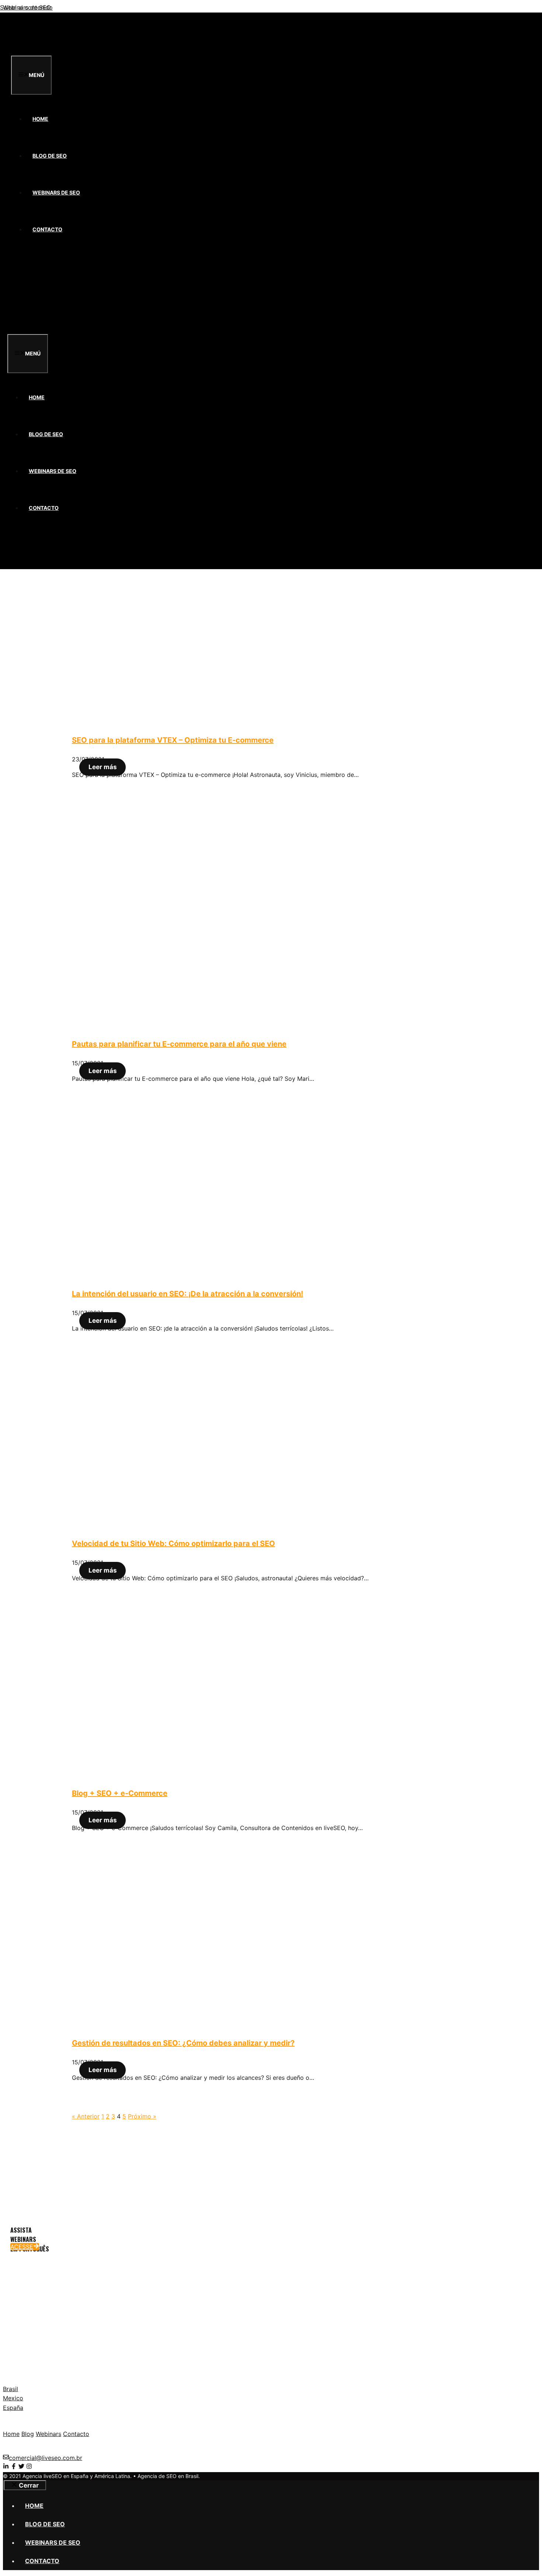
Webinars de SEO (56, 192)
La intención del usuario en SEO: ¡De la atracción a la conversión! (187, 1294)
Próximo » (142, 2116)
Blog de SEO (50, 156)
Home (40, 119)
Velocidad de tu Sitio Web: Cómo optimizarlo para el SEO (173, 1543)
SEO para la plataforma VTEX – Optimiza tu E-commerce (173, 740)
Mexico (13, 2398)
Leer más (103, 767)
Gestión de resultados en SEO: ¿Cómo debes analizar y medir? (183, 2043)
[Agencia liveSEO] (40, 51)
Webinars (48, 2434)
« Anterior (86, 2116)
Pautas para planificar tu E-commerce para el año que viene (179, 1044)
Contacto (47, 229)
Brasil (11, 2389)
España (13, 2408)
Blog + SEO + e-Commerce (120, 1793)
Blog (28, 2434)
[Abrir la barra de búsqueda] (23, 272)
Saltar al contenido (26, 7)
